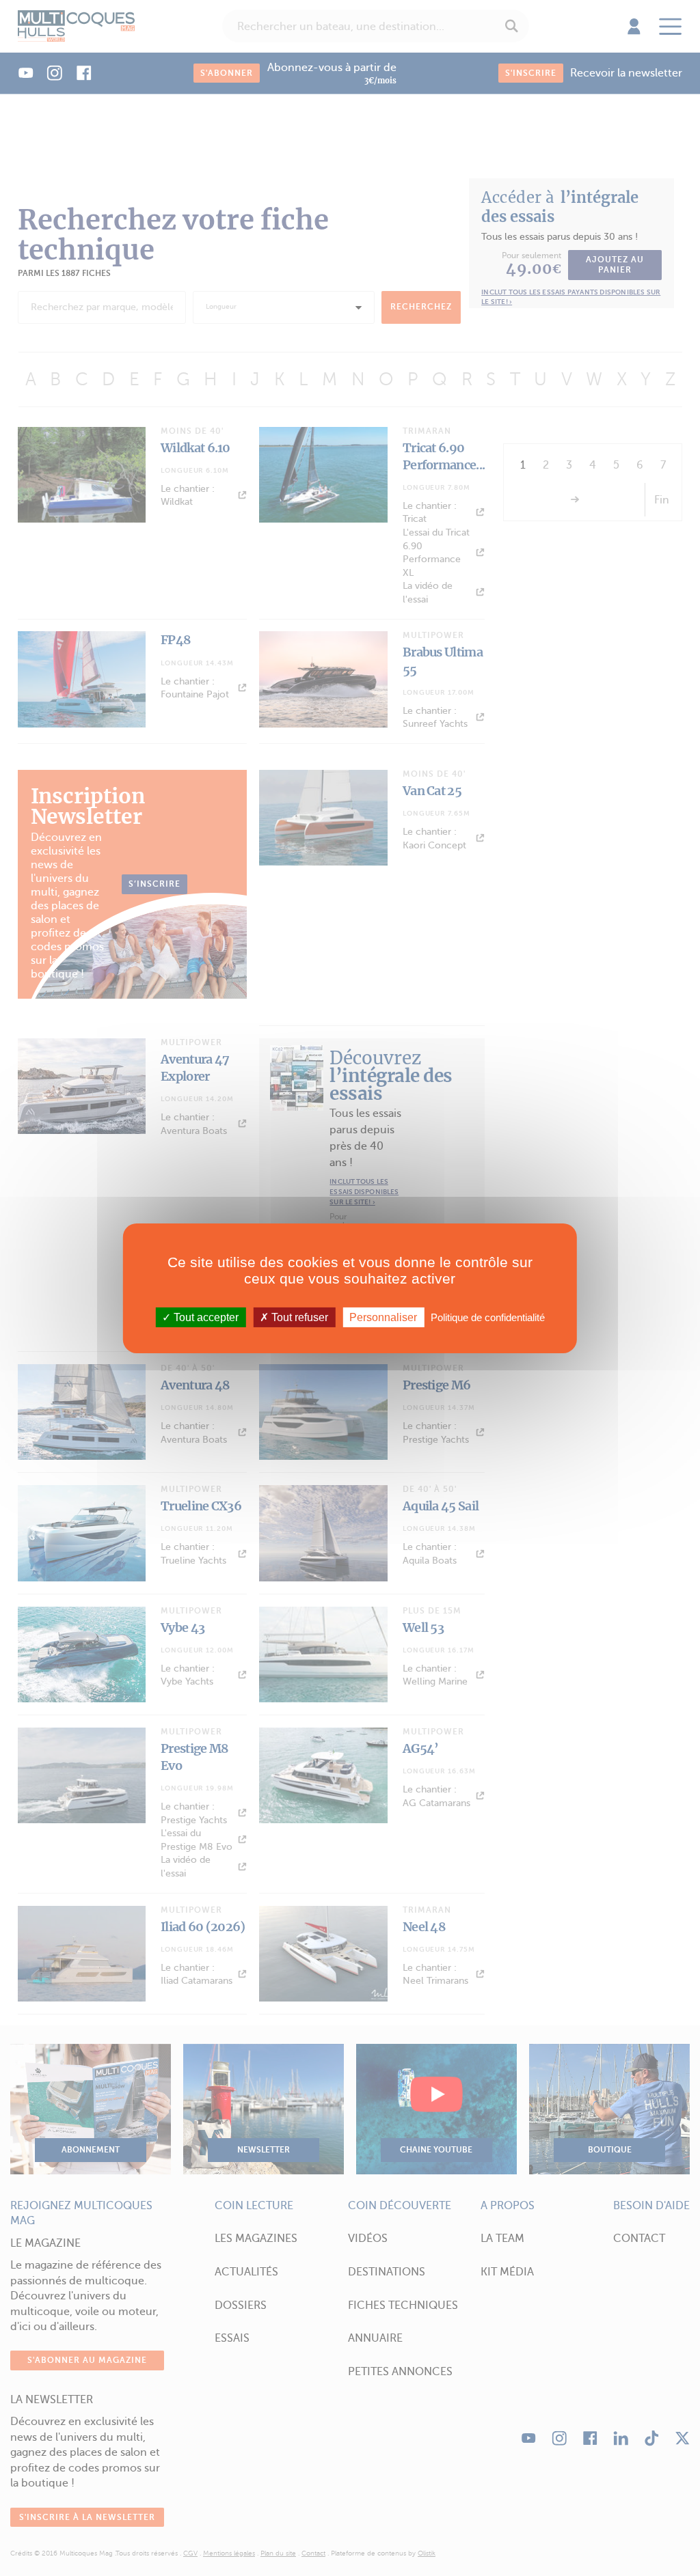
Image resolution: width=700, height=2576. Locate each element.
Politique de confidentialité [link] (488, 1317)
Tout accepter (205, 1317)
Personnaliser (383, 1317)
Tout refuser (298, 1317)
